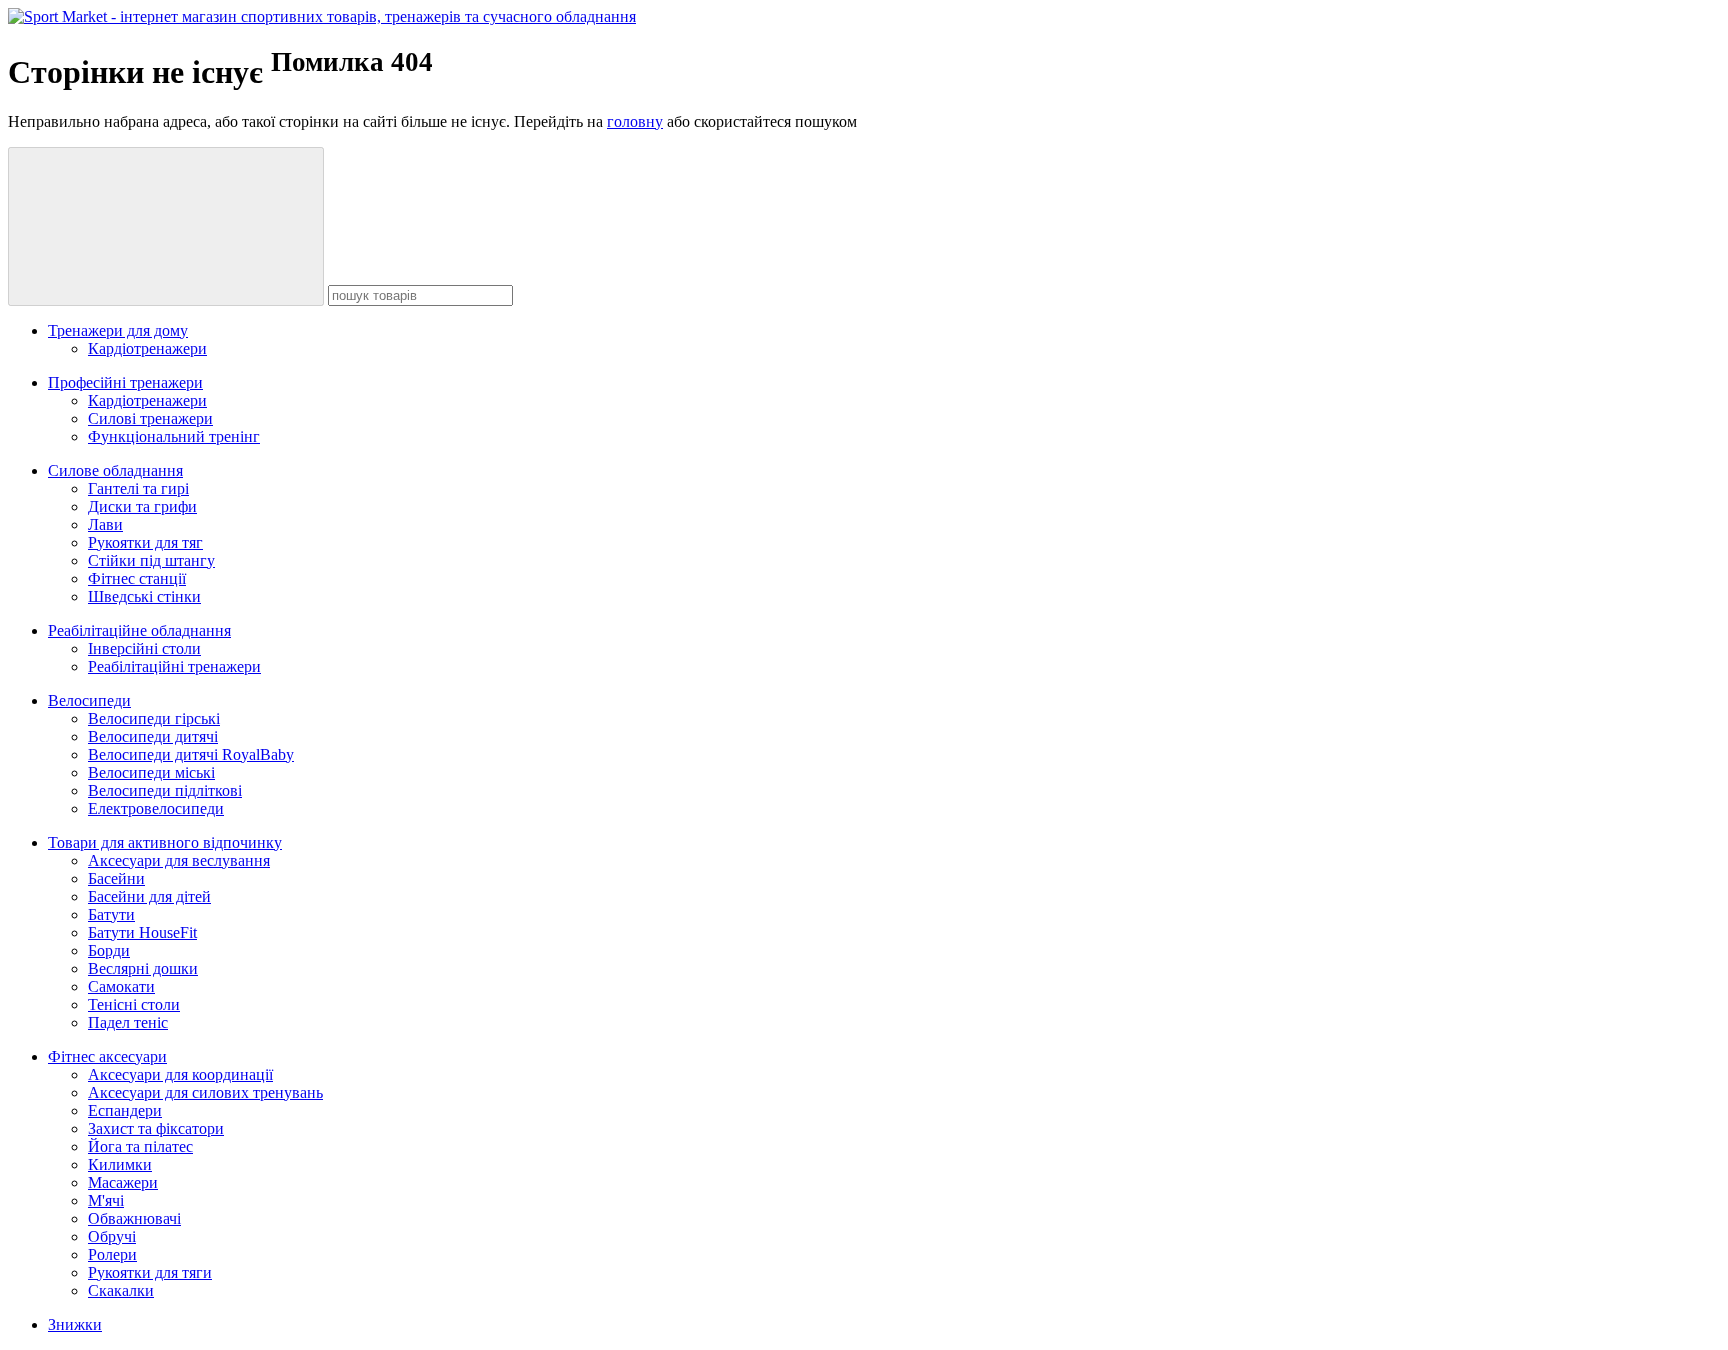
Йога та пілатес (140, 1146)
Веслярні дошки (143, 968)
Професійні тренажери (125, 382)
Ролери (112, 1254)
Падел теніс (128, 1022)
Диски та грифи (142, 506)
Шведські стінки (144, 596)
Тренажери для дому (118, 330)
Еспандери (125, 1110)
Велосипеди (89, 700)
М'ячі (106, 1200)
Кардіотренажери (147, 348)
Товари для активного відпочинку (165, 842)
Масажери (123, 1182)
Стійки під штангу (151, 560)
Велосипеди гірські (154, 718)
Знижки (75, 1324)
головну (635, 121)
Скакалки (121, 1290)
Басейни (116, 878)
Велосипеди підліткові (165, 790)
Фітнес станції (137, 578)
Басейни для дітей (149, 896)
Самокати (121, 986)
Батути (111, 914)
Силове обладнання (115, 470)
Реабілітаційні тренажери (174, 666)
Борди (109, 950)
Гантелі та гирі (138, 488)
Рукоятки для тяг (145, 542)
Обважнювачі (134, 1218)
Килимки (120, 1164)
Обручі (112, 1236)
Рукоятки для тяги (150, 1272)
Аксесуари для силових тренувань (205, 1092)
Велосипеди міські (151, 772)
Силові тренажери (150, 418)
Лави (105, 524)
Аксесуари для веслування (179, 860)
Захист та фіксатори (156, 1128)
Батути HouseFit (142, 932)
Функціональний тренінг (174, 436)
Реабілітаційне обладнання (139, 630)
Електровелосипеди (156, 808)
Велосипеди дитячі (153, 736)
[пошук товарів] (166, 226)
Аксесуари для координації (180, 1074)
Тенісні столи (134, 1004)
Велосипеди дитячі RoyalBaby (191, 754)
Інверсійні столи (144, 648)
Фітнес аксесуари (107, 1056)
